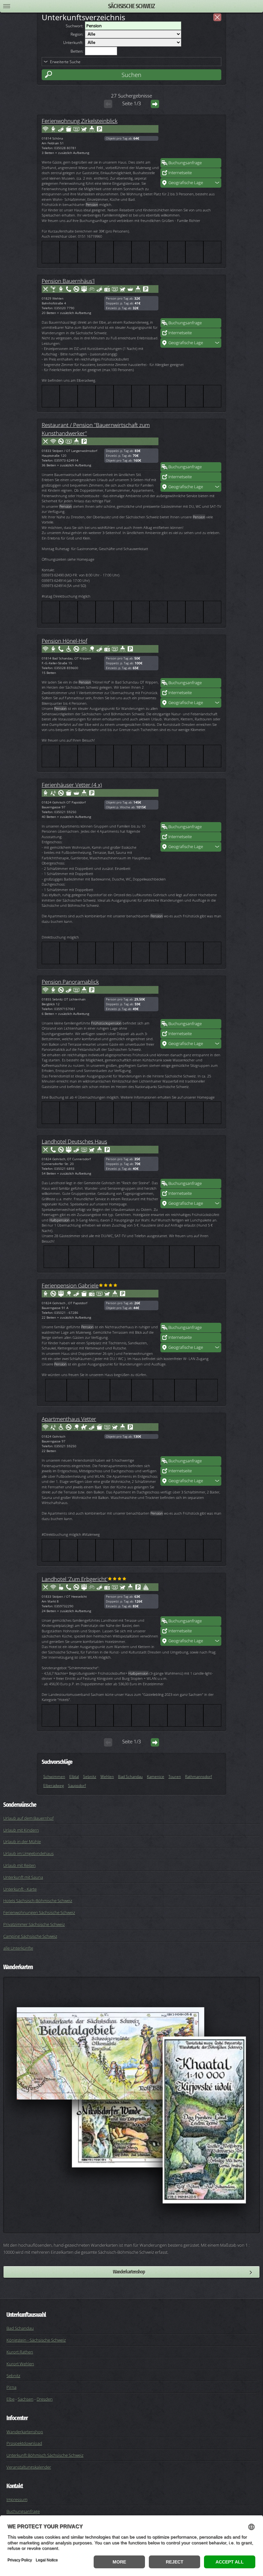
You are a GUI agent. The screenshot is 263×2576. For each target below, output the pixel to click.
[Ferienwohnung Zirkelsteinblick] (191, 139)
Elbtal (74, 1777)
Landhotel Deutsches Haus (74, 1141)
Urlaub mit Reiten (19, 1865)
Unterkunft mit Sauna (23, 1877)
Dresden (45, 2399)
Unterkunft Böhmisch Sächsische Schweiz (45, 2455)
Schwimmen (54, 1777)
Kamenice (156, 1777)
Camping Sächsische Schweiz (30, 1936)
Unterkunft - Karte (20, 1889)
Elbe (10, 2399)
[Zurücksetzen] (217, 17)
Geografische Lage (186, 183)
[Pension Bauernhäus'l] (191, 299)
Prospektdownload (24, 2443)
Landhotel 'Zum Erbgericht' (75, 1579)
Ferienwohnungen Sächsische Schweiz (39, 1912)
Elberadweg (54, 1785)
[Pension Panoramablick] (191, 999)
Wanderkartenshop (129, 2272)
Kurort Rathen (20, 2352)
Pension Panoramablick (70, 982)
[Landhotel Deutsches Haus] (191, 1159)
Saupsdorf (77, 1785)
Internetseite (180, 173)
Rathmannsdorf (199, 1777)
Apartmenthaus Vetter (69, 1419)
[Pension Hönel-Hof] (191, 659)
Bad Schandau (130, 1777)
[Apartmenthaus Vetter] (191, 1437)
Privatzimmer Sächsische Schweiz (34, 1924)
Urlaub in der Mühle (22, 1841)
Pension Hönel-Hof (64, 641)
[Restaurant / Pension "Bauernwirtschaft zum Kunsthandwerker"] (191, 443)
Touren (175, 1777)
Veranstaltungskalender (29, 2467)
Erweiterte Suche (65, 62)
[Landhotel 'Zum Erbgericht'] (191, 1597)
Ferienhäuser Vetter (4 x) (72, 785)
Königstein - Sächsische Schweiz (36, 2340)
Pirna (11, 2387)
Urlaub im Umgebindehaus (28, 1853)
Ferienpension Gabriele (70, 1285)
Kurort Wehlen (20, 2364)
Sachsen (25, 2399)
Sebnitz (90, 1777)
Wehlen (107, 1777)
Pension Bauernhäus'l (68, 281)
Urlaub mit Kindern (21, 1830)
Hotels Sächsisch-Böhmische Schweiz (38, 1900)
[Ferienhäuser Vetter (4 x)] (191, 803)
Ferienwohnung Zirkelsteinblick (80, 121)
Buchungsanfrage (185, 163)
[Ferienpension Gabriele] (191, 1303)
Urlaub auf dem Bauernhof (28, 1818)
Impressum (17, 2499)
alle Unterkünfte (18, 1948)
